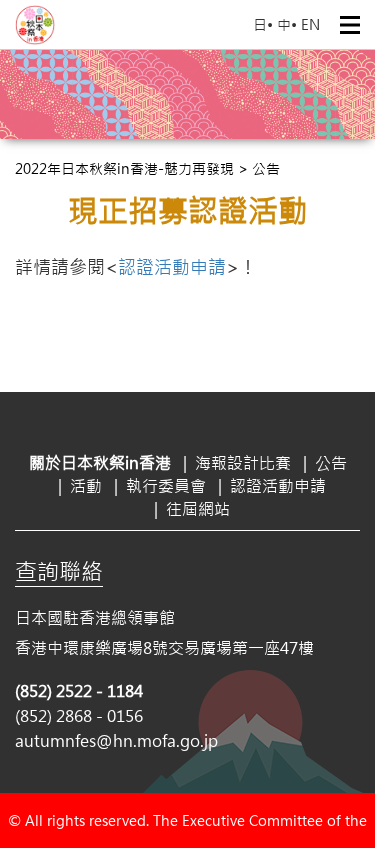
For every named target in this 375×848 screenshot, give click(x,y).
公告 (331, 462)
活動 (86, 485)
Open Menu (350, 25)
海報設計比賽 (243, 462)
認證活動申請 (172, 267)
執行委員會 (166, 485)
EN (310, 24)
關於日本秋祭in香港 (100, 462)
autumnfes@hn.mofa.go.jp (116, 740)
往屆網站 (198, 508)
